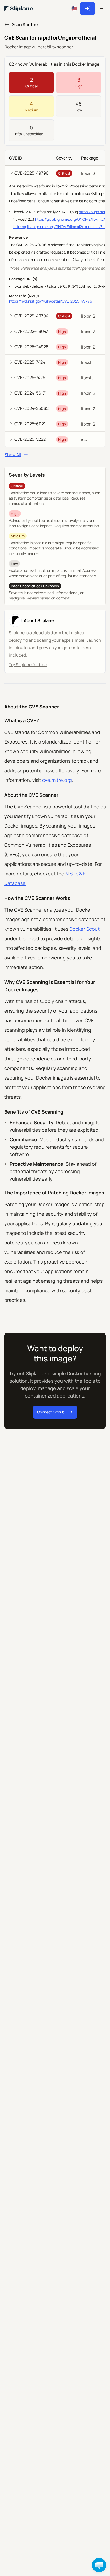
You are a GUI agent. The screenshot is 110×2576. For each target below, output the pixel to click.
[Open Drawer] (103, 9)
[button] (99, 2565)
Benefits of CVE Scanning (34, 1112)
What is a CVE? (22, 720)
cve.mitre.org (57, 780)
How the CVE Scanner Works (37, 898)
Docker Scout (85, 929)
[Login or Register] (90, 9)
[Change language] (74, 9)
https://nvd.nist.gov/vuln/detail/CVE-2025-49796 (51, 301)
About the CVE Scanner (32, 707)
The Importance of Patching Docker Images (54, 1193)
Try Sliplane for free (28, 665)
